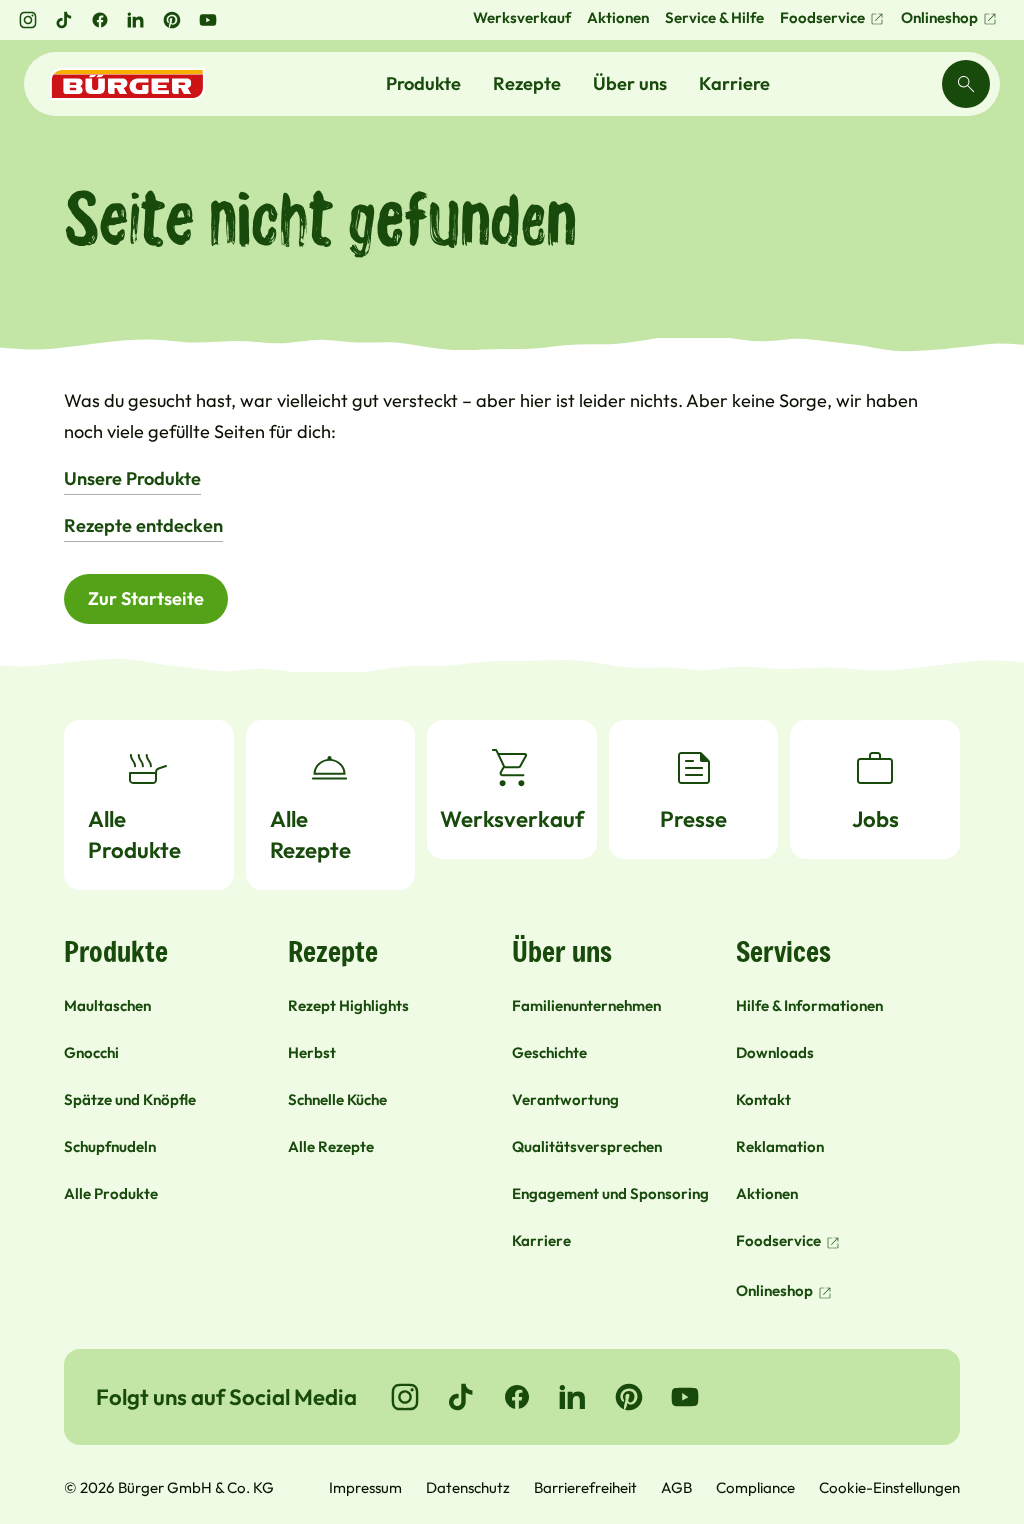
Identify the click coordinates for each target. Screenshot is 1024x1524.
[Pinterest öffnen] (172, 20)
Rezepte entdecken (143, 525)
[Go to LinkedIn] (573, 1397)
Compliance (755, 1487)
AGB (676, 1487)
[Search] (966, 84)
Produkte (423, 83)
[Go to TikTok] (461, 1397)
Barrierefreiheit (585, 1487)
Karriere (734, 83)
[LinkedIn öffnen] (136, 20)
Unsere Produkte (132, 478)
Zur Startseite (146, 598)
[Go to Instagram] (405, 1397)
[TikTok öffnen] (64, 20)
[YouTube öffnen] (208, 20)
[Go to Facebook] (517, 1397)
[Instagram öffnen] (28, 20)
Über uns (630, 83)
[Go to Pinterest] (629, 1397)
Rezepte (527, 83)
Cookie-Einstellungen (889, 1487)
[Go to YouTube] (685, 1397)
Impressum (365, 1487)
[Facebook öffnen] (100, 20)
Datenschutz (468, 1487)
